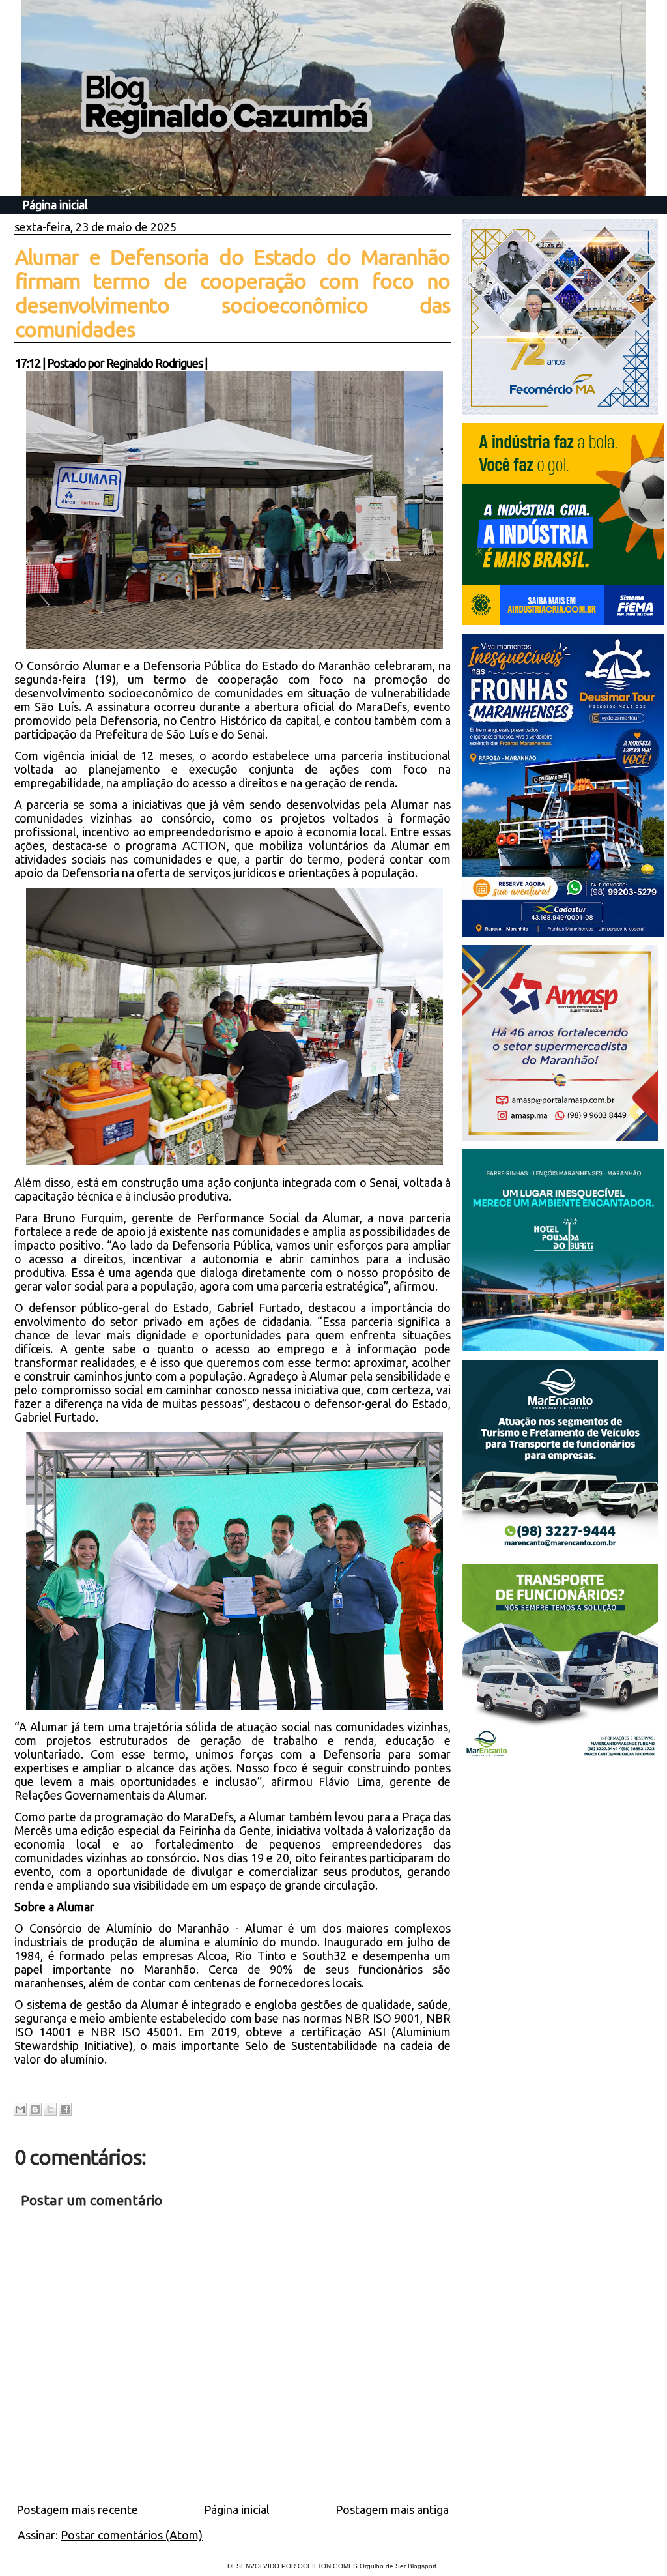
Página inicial (55, 205)
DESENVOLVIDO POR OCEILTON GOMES (292, 2566)
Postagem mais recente (77, 2510)
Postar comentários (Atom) (132, 2535)
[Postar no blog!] (35, 2109)
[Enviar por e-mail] (20, 2109)
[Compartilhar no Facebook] (65, 2109)
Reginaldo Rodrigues (154, 363)
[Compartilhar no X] (50, 2109)
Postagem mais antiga (392, 2510)
